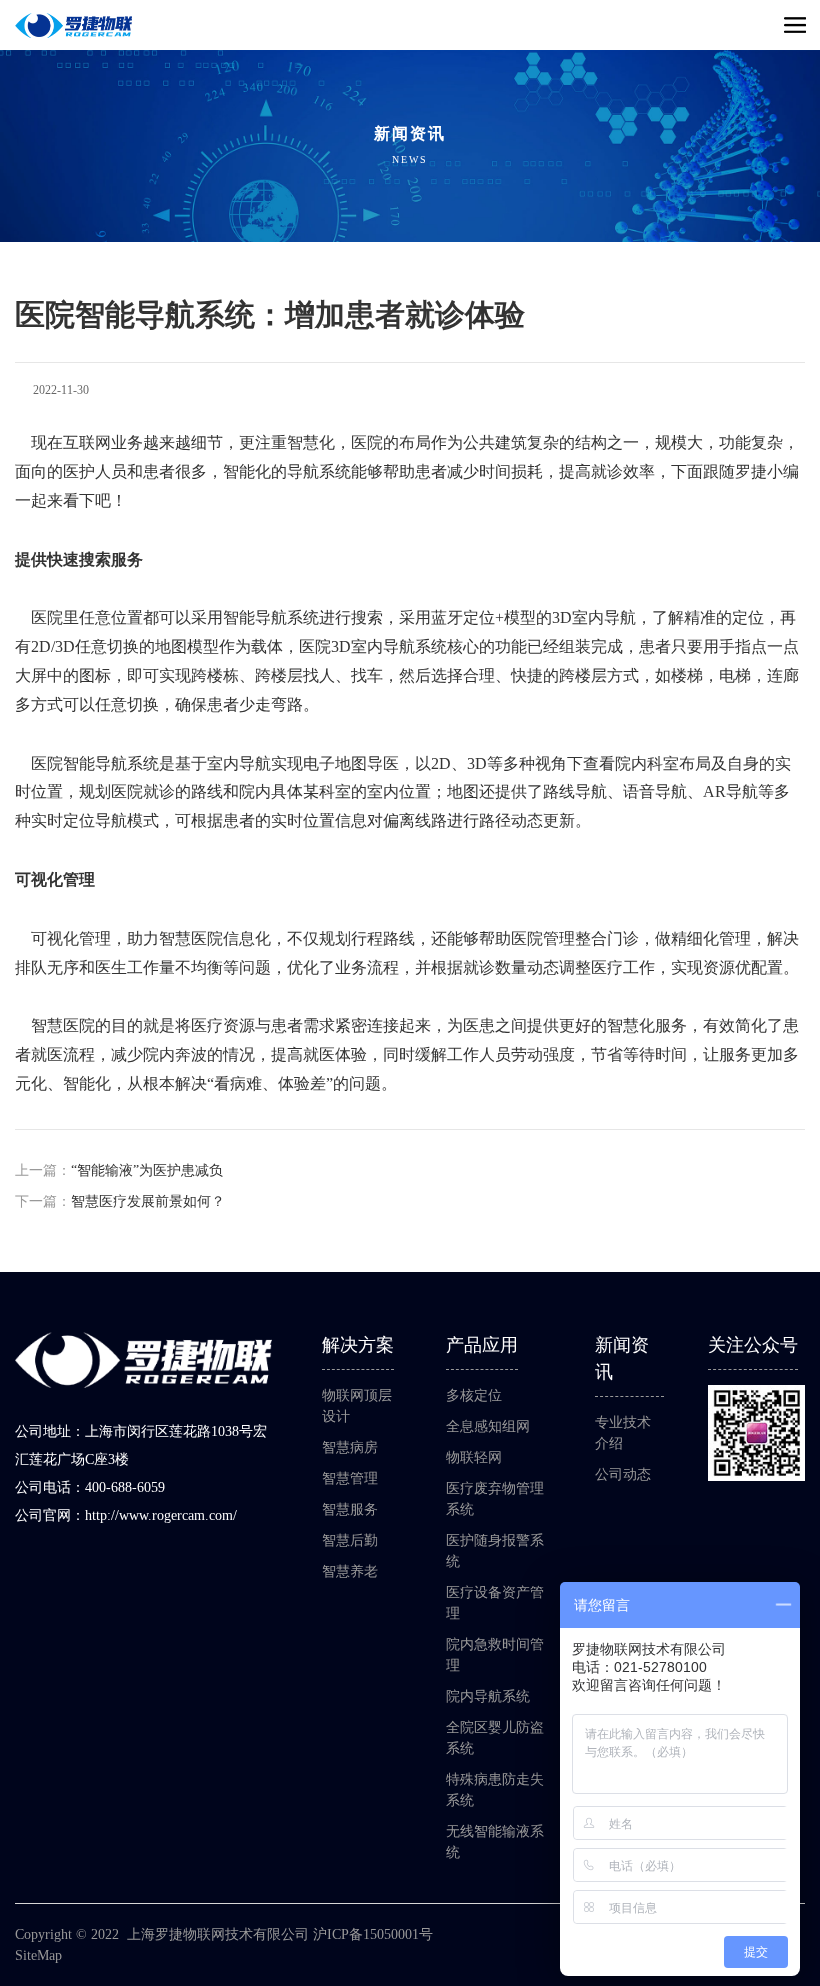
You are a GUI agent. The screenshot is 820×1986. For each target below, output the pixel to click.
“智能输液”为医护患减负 (147, 1170)
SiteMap (38, 1955)
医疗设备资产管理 (495, 1603)
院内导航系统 (488, 1696)
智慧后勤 (350, 1540)
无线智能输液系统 (495, 1842)
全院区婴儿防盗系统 (495, 1738)
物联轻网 (474, 1457)
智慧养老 (350, 1571)
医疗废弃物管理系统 (495, 1499)
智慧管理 (350, 1478)
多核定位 (474, 1395)
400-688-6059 (125, 1487)
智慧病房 (350, 1447)
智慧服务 (350, 1509)
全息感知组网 (488, 1426)
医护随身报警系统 (495, 1551)
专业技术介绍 (623, 1433)
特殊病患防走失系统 (495, 1790)
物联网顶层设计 (357, 1406)
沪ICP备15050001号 (373, 1934)
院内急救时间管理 (495, 1655)
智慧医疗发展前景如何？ (148, 1201)
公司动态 (623, 1474)
